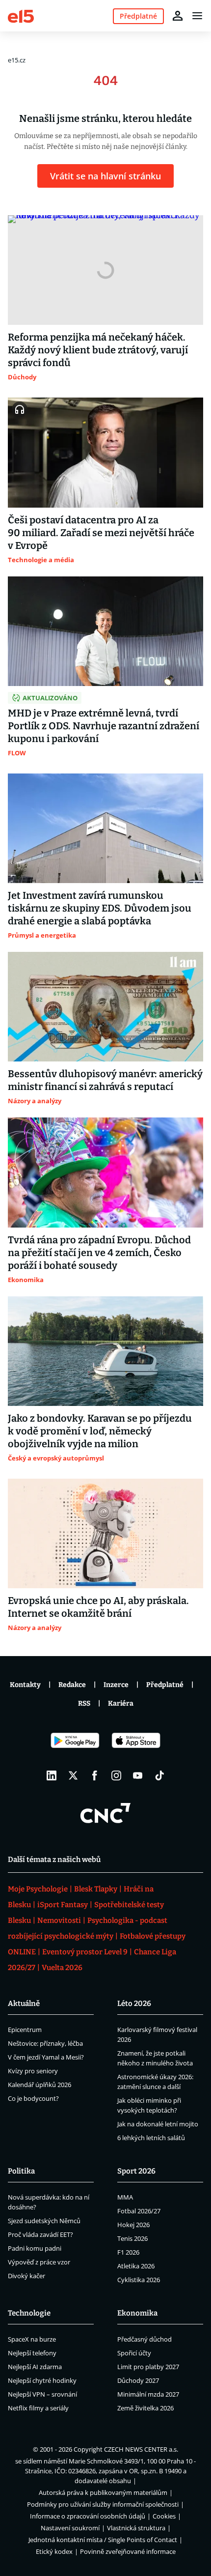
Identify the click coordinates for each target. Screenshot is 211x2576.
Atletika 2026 (136, 2266)
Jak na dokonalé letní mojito (158, 2124)
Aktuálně (24, 2004)
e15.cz (17, 60)
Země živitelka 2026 (145, 2408)
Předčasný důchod (145, 2339)
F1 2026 (128, 2252)
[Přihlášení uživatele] (178, 16)
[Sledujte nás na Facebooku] (95, 1775)
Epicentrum (25, 2030)
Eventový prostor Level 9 (85, 1952)
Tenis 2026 (132, 2238)
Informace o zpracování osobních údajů (88, 2516)
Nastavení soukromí (70, 2528)
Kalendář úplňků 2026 (40, 2085)
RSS (84, 1703)
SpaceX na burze (32, 2339)
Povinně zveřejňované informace (128, 2551)
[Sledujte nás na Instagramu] (116, 1775)
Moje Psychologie (38, 1889)
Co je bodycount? (33, 2098)
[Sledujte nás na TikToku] (159, 1775)
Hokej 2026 (133, 2225)
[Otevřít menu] (197, 16)
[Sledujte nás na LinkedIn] (52, 1775)
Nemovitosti (59, 1920)
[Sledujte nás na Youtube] (138, 1775)
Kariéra (121, 1703)
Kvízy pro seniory (33, 2071)
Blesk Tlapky (96, 1889)
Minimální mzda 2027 (148, 2394)
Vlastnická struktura (136, 2528)
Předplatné (165, 1685)
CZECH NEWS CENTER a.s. (141, 2449)
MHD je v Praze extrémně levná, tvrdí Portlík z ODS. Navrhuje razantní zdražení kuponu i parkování (104, 726)
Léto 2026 (134, 2004)
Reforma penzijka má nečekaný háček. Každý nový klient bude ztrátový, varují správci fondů (98, 350)
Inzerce (116, 1685)
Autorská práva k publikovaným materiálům (103, 2492)
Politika (21, 2171)
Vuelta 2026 (62, 1968)
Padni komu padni (35, 2248)
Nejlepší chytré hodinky (42, 2380)
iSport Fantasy (63, 1905)
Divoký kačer (26, 2276)
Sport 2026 (136, 2171)
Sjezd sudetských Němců (44, 2221)
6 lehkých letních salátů (151, 2138)
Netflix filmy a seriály (38, 2408)
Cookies (164, 2516)
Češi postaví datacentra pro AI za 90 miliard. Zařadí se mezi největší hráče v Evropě (101, 533)
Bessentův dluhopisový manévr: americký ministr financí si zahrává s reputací (105, 1080)
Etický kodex (54, 2551)
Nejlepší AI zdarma (35, 2367)
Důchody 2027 (138, 2380)
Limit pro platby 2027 (148, 2367)
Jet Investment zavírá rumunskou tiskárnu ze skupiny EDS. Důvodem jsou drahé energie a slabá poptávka (100, 908)
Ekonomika (137, 2313)
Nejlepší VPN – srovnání (42, 2394)
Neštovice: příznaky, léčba (45, 2043)
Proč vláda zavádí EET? (40, 2234)
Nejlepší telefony (32, 2353)
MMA (125, 2197)
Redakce (72, 1685)
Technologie (29, 2313)
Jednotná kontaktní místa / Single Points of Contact (103, 2540)
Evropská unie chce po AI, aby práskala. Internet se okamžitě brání (98, 1607)
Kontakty (25, 1685)
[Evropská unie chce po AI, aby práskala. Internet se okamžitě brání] (105, 1533)
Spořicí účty (134, 2353)
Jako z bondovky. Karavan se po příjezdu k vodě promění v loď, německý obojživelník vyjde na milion (100, 1431)
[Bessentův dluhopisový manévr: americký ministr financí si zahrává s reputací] (105, 1007)
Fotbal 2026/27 (139, 2211)
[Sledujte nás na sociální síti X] (73, 1775)
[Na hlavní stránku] (21, 15)
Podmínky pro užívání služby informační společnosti (103, 2504)
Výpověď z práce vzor (39, 2262)
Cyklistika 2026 (139, 2280)
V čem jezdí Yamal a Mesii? (46, 2057)
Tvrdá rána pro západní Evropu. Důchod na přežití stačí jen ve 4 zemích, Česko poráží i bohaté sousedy (99, 1253)
